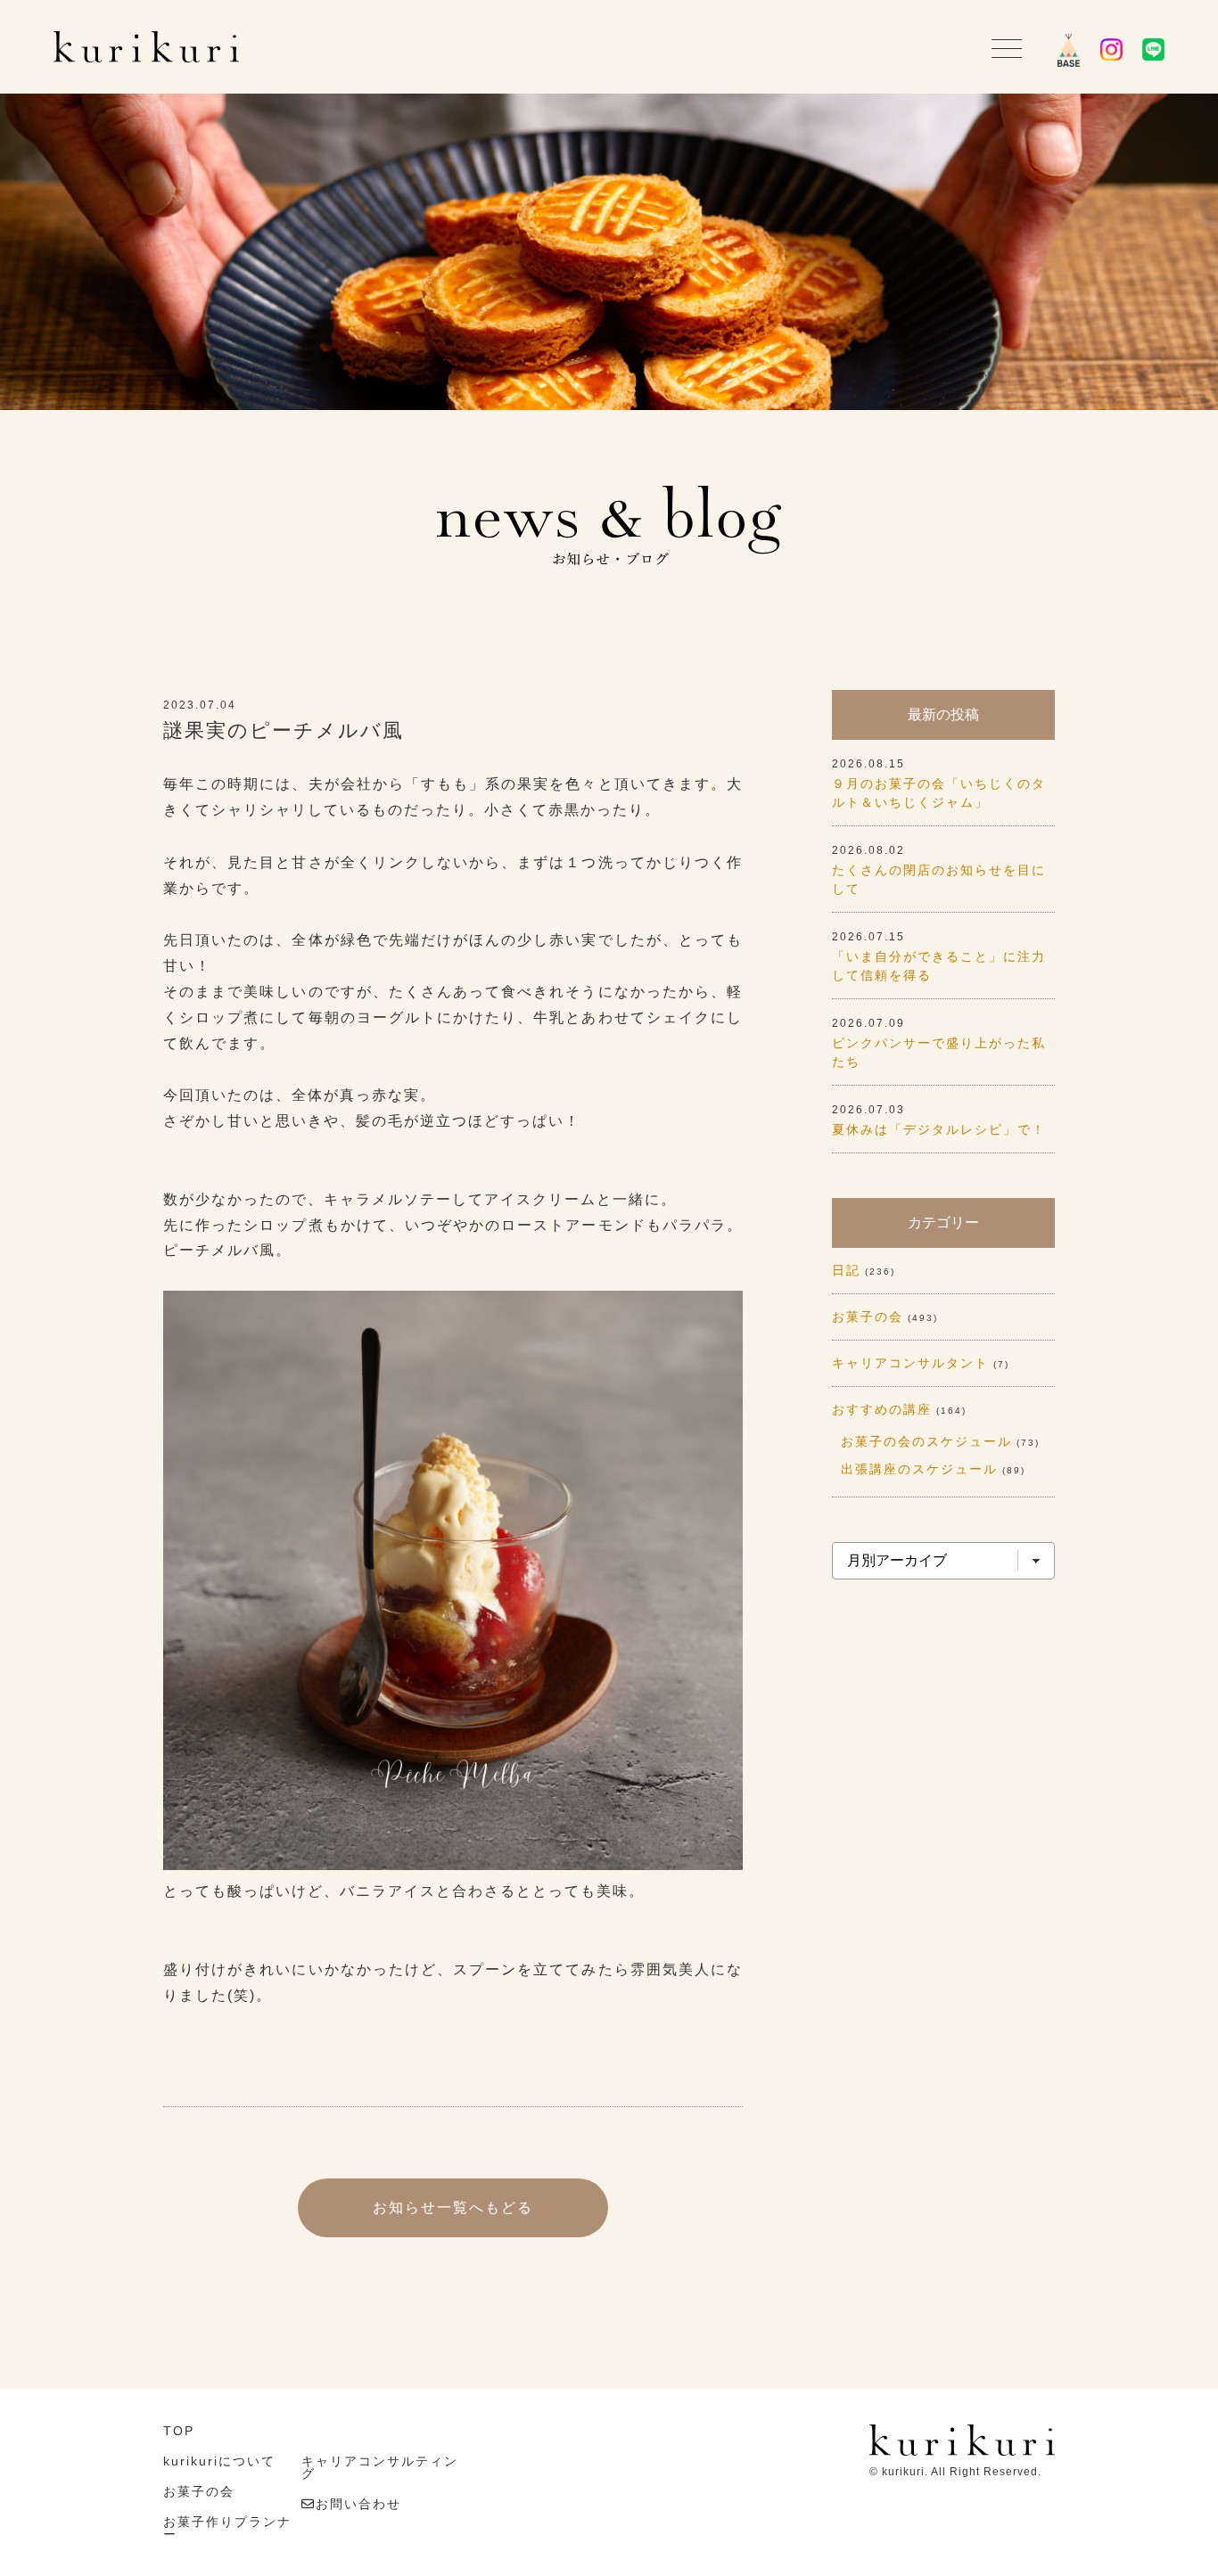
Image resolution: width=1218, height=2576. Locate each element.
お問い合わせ (358, 2504)
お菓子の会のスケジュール (926, 1441)
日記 (846, 1270)
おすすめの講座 (882, 1409)
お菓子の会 (868, 1317)
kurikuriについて (219, 2461)
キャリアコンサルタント (910, 1363)
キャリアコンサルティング (380, 2467)
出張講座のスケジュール (919, 1469)
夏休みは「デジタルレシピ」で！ (939, 1129)
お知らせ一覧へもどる (453, 2207)
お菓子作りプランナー (227, 2528)
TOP (179, 2431)
